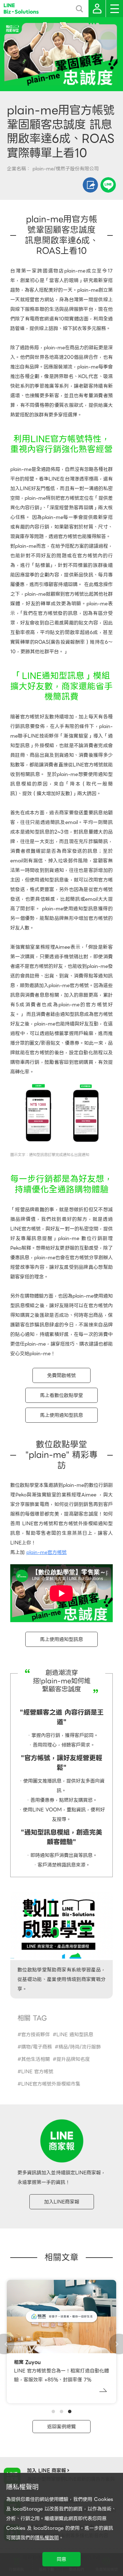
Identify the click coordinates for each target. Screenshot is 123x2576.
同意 (61, 2559)
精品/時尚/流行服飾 (80, 2047)
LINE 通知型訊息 (75, 2034)
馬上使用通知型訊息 (61, 1415)
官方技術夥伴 (36, 2034)
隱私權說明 (47, 2538)
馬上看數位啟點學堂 (61, 1395)
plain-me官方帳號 (46, 1552)
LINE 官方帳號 (37, 2071)
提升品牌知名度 (73, 2059)
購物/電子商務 (37, 2047)
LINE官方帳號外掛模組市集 (51, 2084)
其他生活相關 (36, 2059)
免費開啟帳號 (61, 1375)
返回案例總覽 (61, 2427)
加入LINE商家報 (62, 2202)
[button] (53, 2411)
